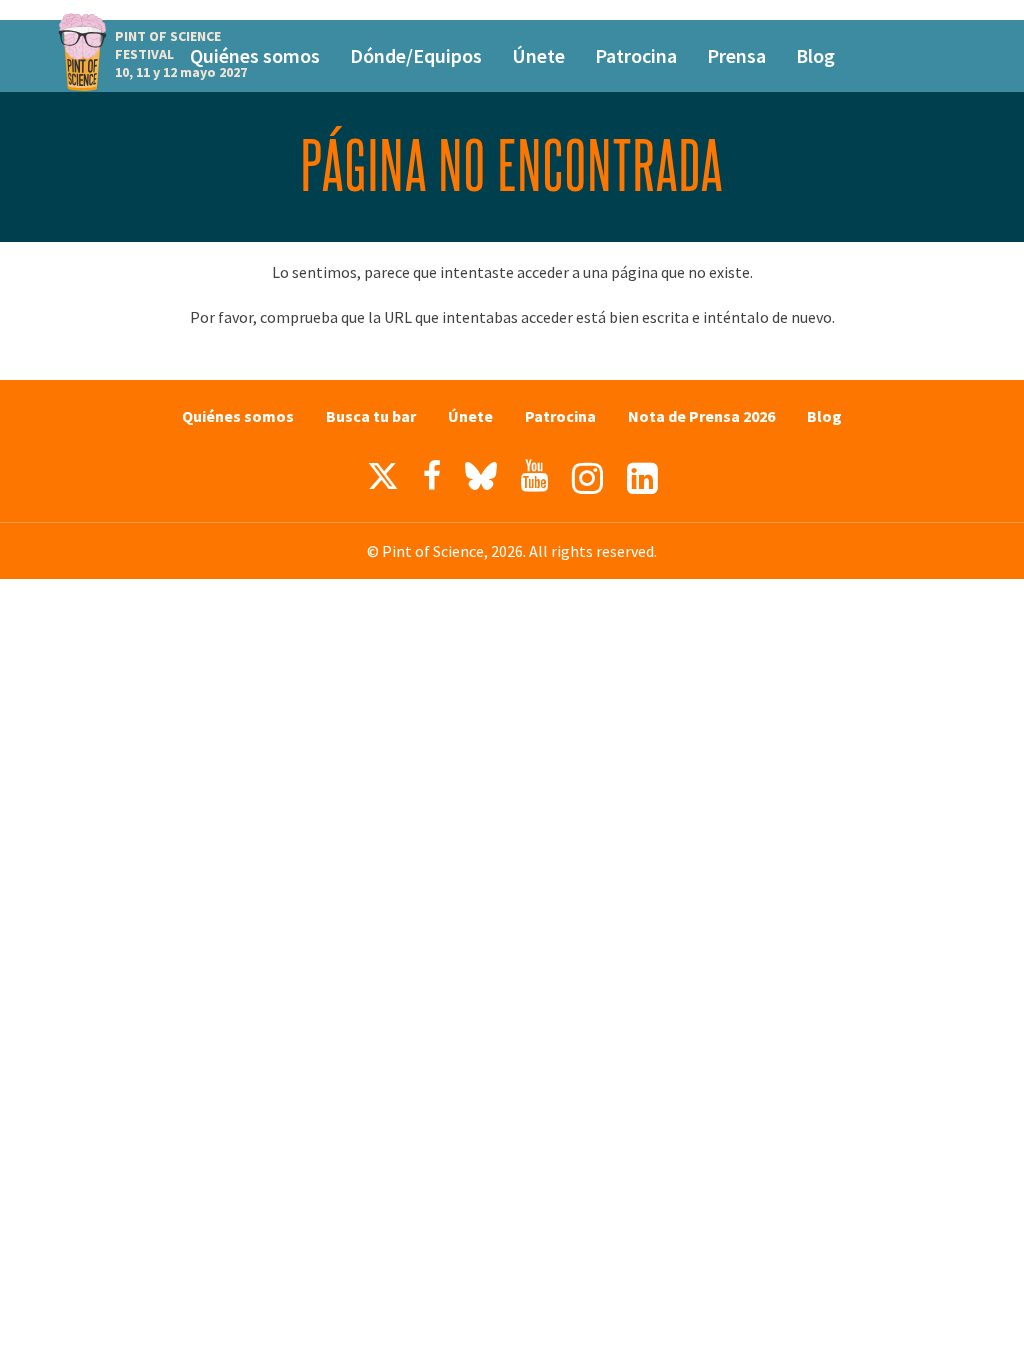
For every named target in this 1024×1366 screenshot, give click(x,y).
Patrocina (636, 55)
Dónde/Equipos (416, 55)
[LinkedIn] (642, 478)
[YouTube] (534, 476)
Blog (815, 55)
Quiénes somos (255, 55)
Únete (538, 55)
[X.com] (383, 481)
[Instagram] (587, 478)
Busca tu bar (371, 416)
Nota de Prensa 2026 (701, 416)
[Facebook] (432, 476)
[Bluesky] (481, 481)
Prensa (736, 55)
